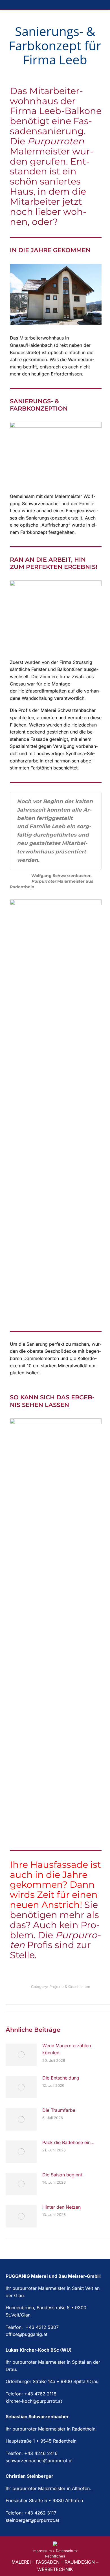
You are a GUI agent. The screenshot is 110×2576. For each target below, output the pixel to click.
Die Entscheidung (61, 2078)
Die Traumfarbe (59, 2110)
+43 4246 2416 (41, 2453)
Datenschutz (67, 2551)
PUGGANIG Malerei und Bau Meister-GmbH (53, 2276)
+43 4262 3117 (40, 2513)
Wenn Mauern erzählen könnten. (67, 2049)
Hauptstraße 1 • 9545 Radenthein (41, 2441)
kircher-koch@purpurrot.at (34, 2401)
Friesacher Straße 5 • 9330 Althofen (44, 2500)
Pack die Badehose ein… (68, 2142)
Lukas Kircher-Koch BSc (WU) (39, 2350)
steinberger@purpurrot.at (32, 2520)
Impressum (42, 2551)
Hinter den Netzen (61, 2207)
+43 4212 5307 (41, 2327)
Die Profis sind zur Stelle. (55, 1945)
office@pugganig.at (27, 2334)
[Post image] (21, 2055)
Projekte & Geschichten (70, 1987)
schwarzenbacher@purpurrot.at (39, 2461)
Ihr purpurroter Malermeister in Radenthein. (51, 2429)
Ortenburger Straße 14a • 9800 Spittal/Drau (52, 2381)
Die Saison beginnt (62, 2175)
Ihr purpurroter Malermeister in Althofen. (48, 2488)
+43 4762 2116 (40, 2394)
